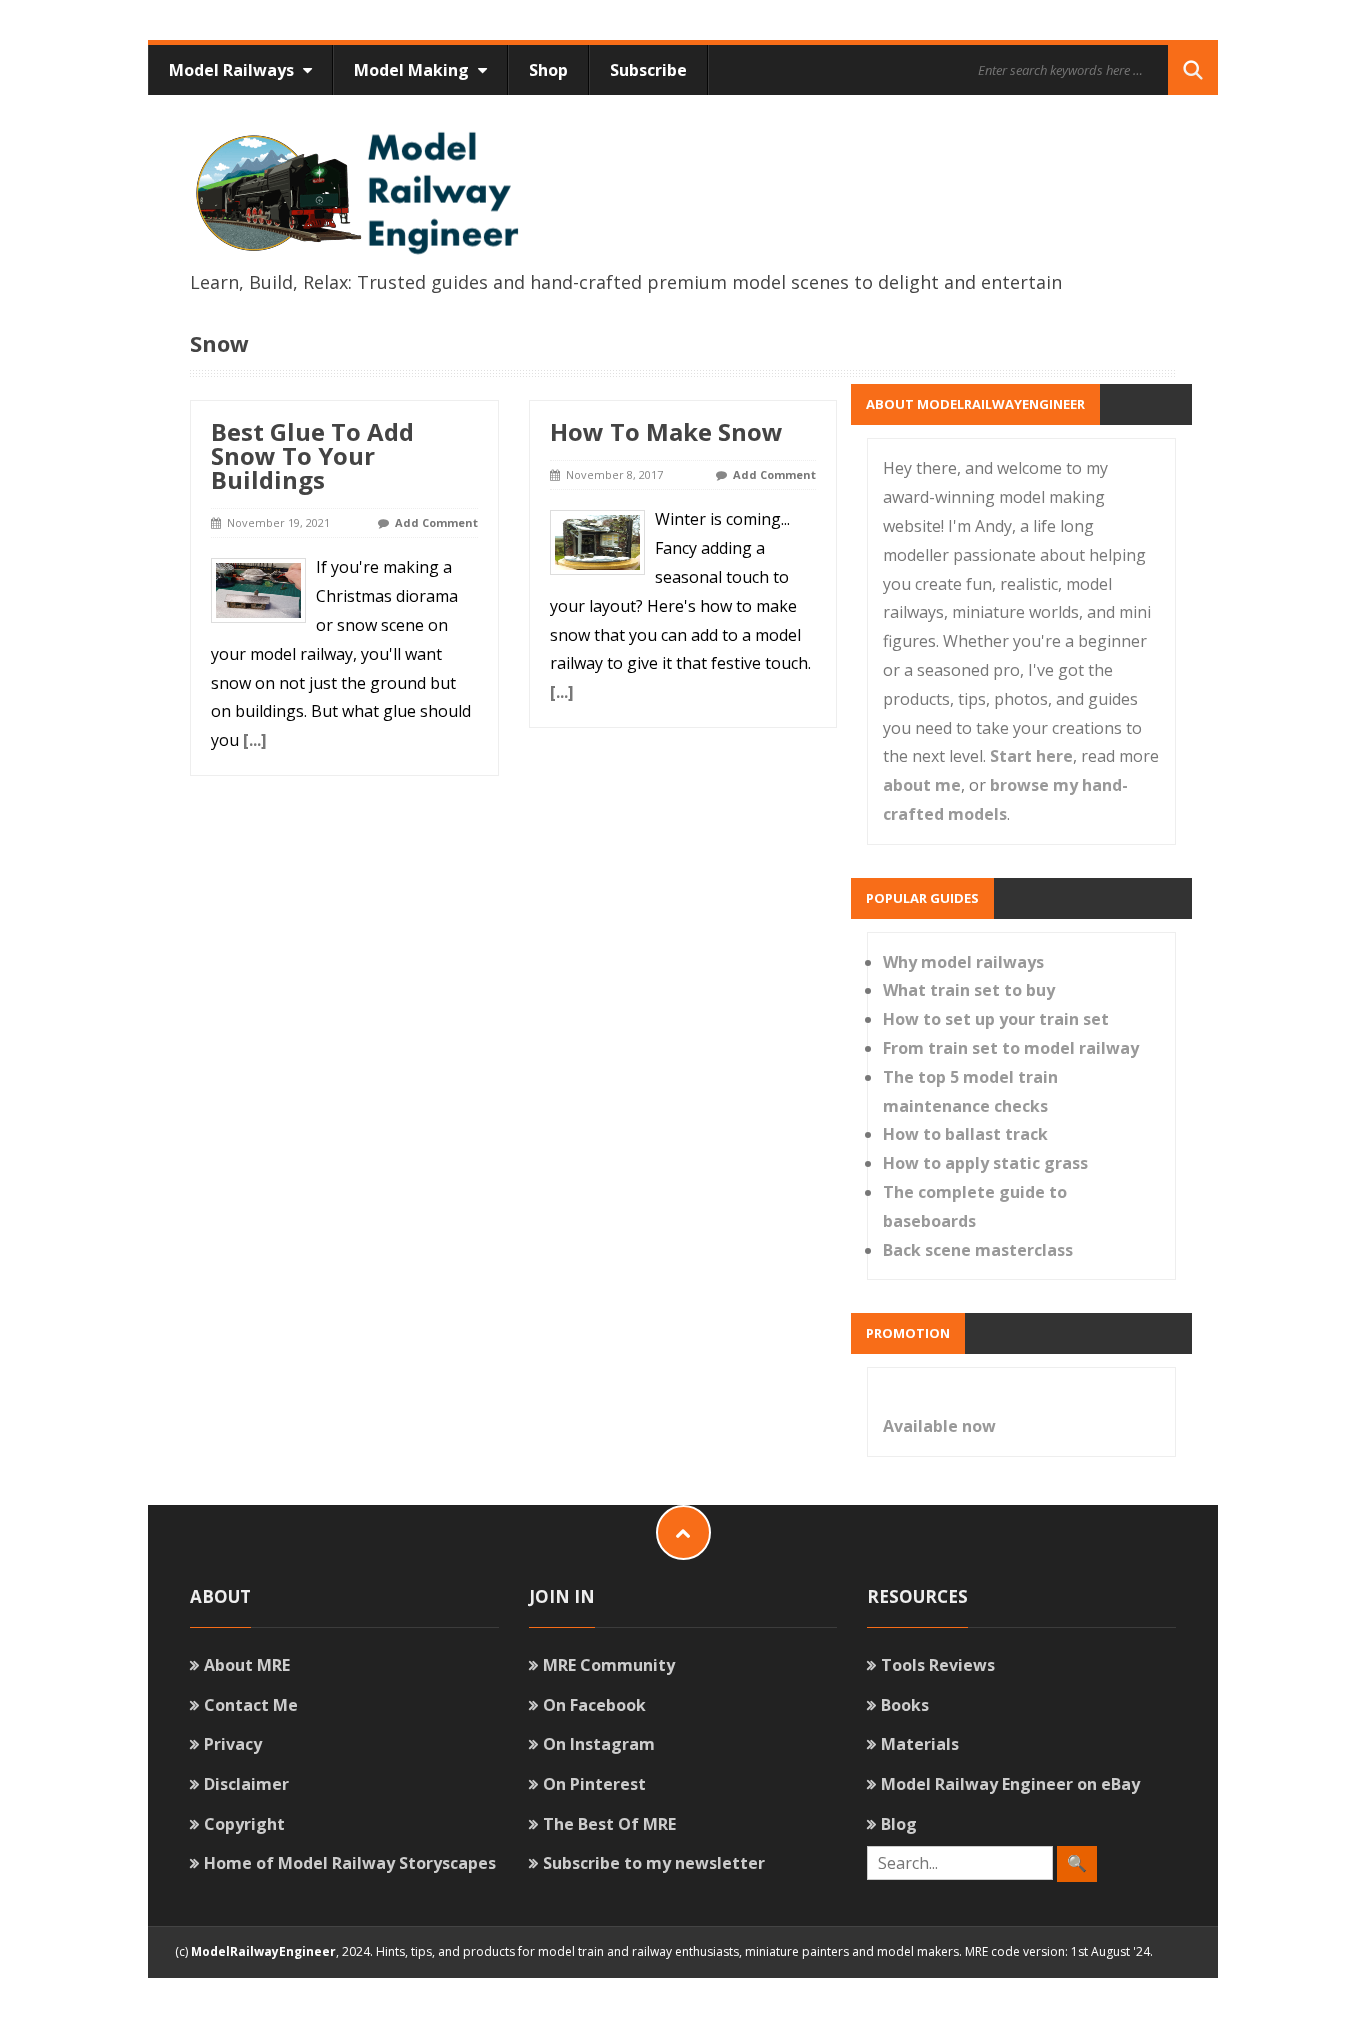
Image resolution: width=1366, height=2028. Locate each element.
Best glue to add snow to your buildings (312, 455)
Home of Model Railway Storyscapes (350, 1863)
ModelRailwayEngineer (263, 1951)
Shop (548, 70)
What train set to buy (969, 990)
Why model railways (963, 962)
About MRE (247, 1665)
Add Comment (436, 522)
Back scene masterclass (978, 1250)
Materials (920, 1744)
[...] (255, 740)
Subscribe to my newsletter (654, 1863)
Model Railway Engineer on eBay (1010, 1784)
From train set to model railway (1011, 1048)
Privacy (233, 1744)
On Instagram (599, 1744)
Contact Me (251, 1705)
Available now (939, 1426)
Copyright (244, 1824)
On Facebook (594, 1705)
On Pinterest (594, 1784)
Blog (899, 1824)
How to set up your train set (996, 1019)
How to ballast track (965, 1134)
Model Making (413, 70)
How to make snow (666, 431)
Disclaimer (246, 1784)
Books (905, 1705)
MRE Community (609, 1665)
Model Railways (233, 70)
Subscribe (648, 70)
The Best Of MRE (609, 1824)
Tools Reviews (938, 1665)
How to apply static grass (985, 1163)
